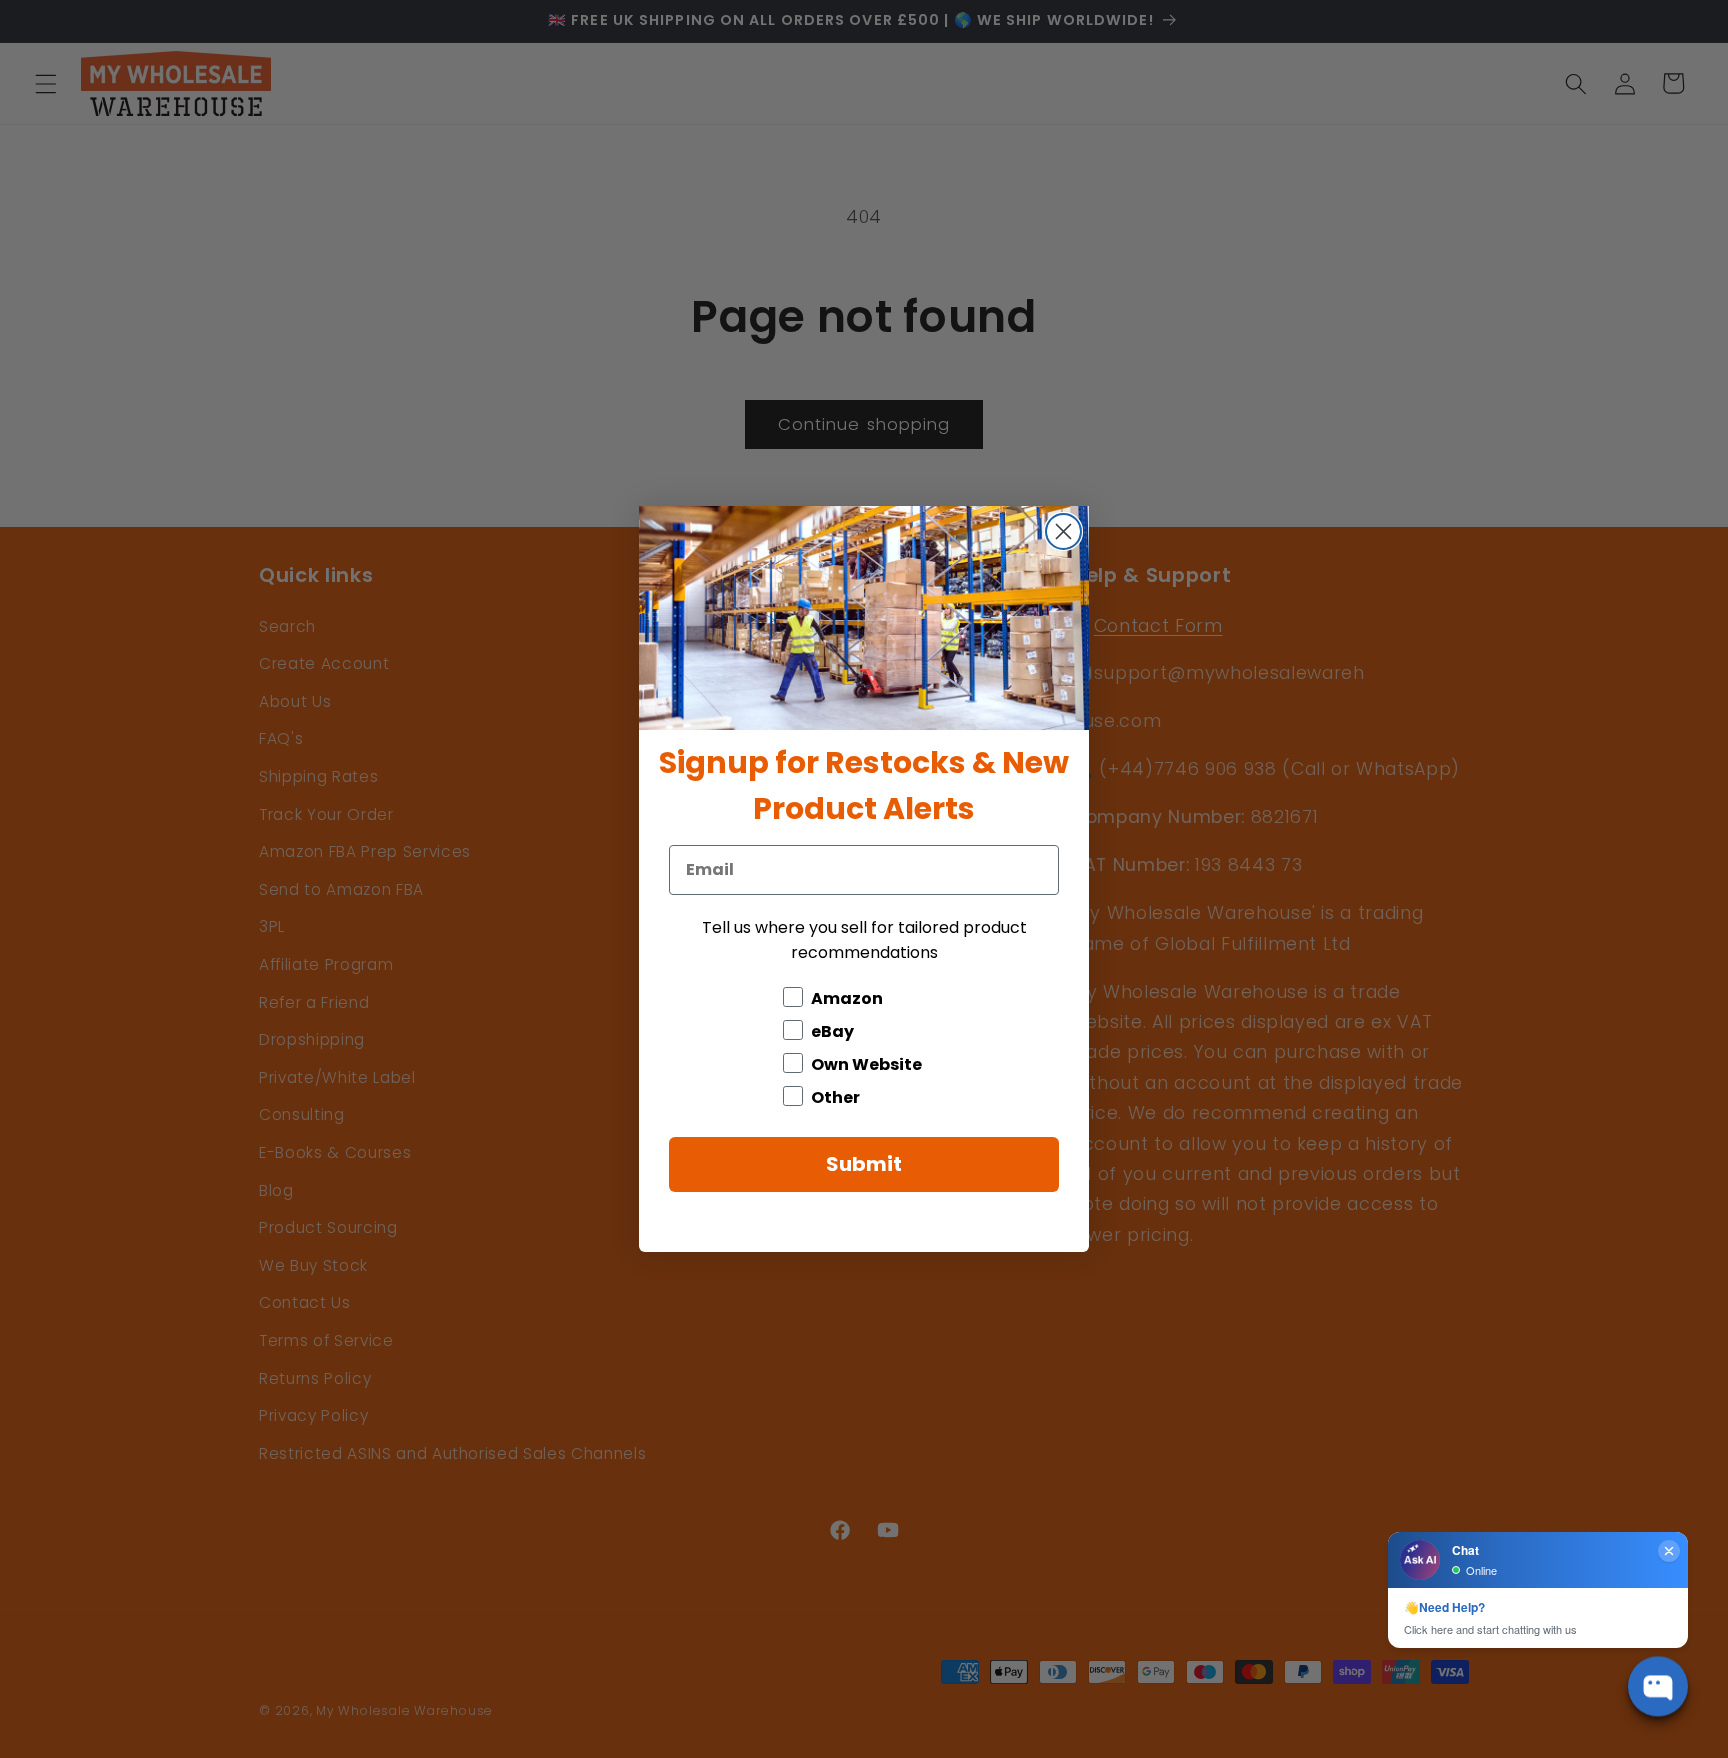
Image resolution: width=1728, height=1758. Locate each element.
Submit (864, 1164)
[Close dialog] (1063, 531)
